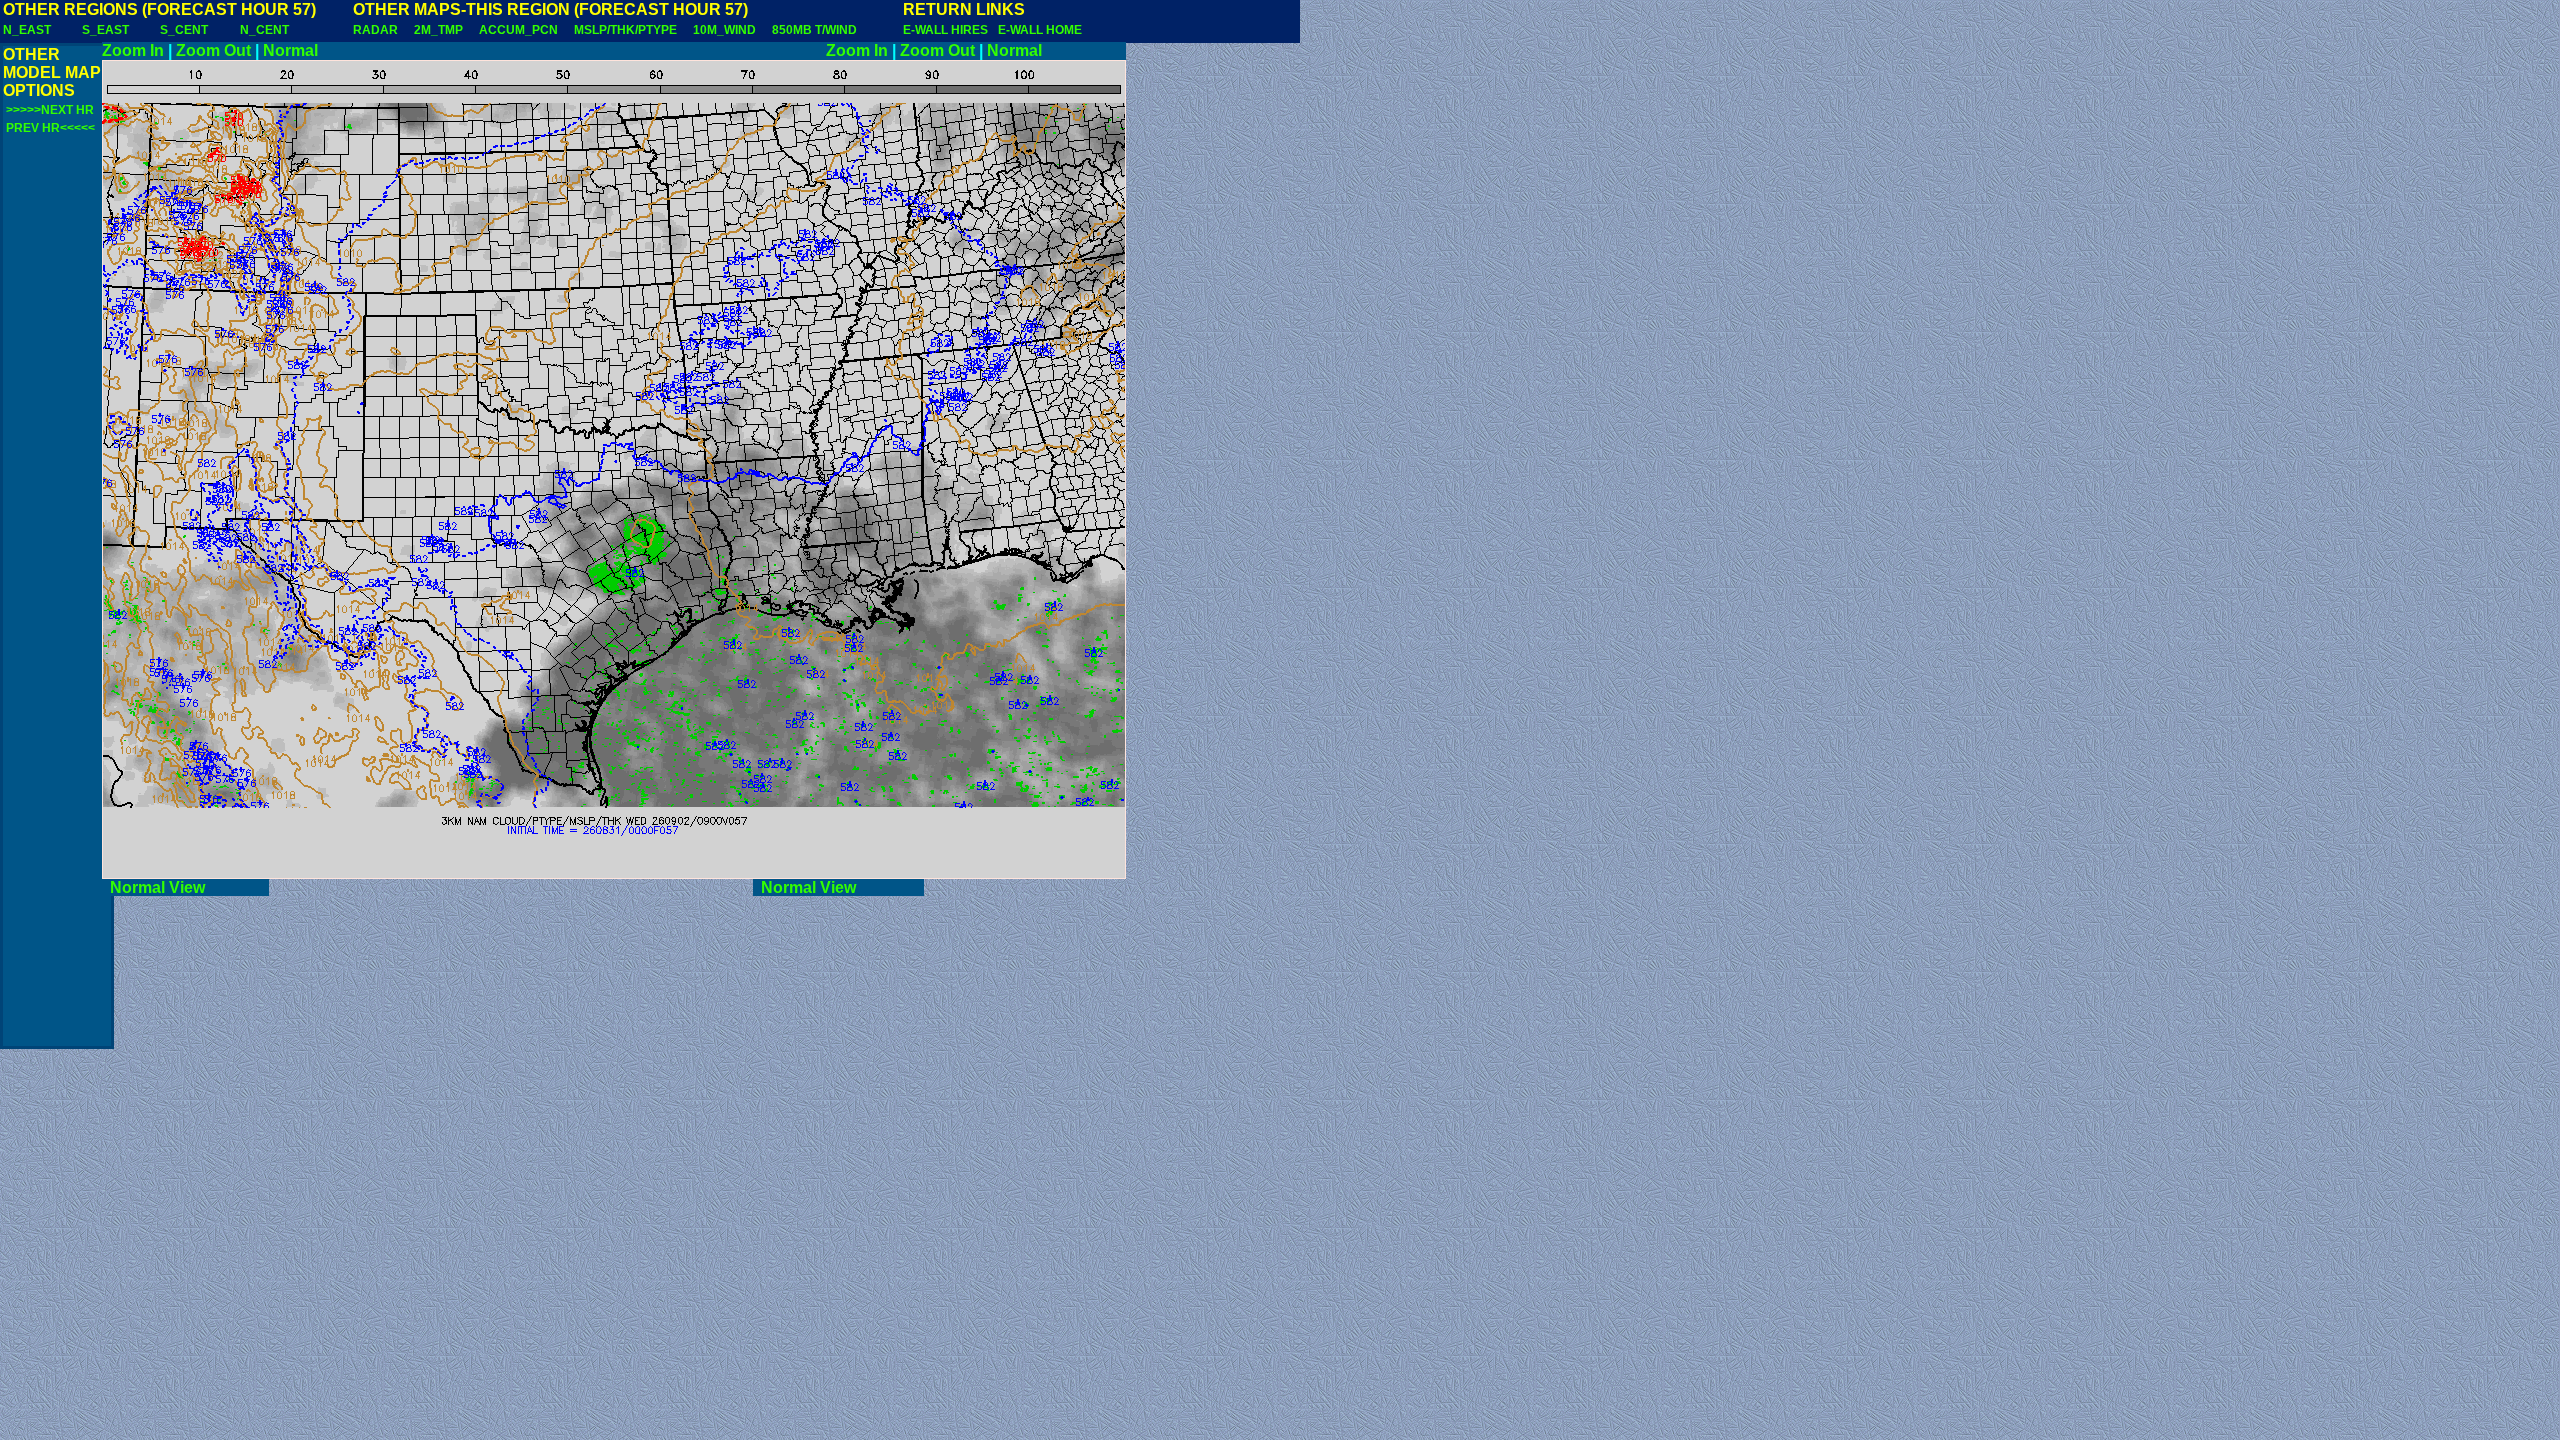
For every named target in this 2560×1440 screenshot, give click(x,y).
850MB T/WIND (814, 30)
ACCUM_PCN (518, 30)
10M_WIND (724, 30)
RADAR (375, 30)
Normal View (185, 887)
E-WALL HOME (1040, 30)
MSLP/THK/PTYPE (625, 30)
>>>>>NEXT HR (50, 110)
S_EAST (105, 30)
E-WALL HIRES (948, 30)
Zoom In (133, 50)
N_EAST (27, 30)
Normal (290, 50)
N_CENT (264, 30)
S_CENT (184, 30)
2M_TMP (438, 30)
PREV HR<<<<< (50, 128)
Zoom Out (213, 50)
